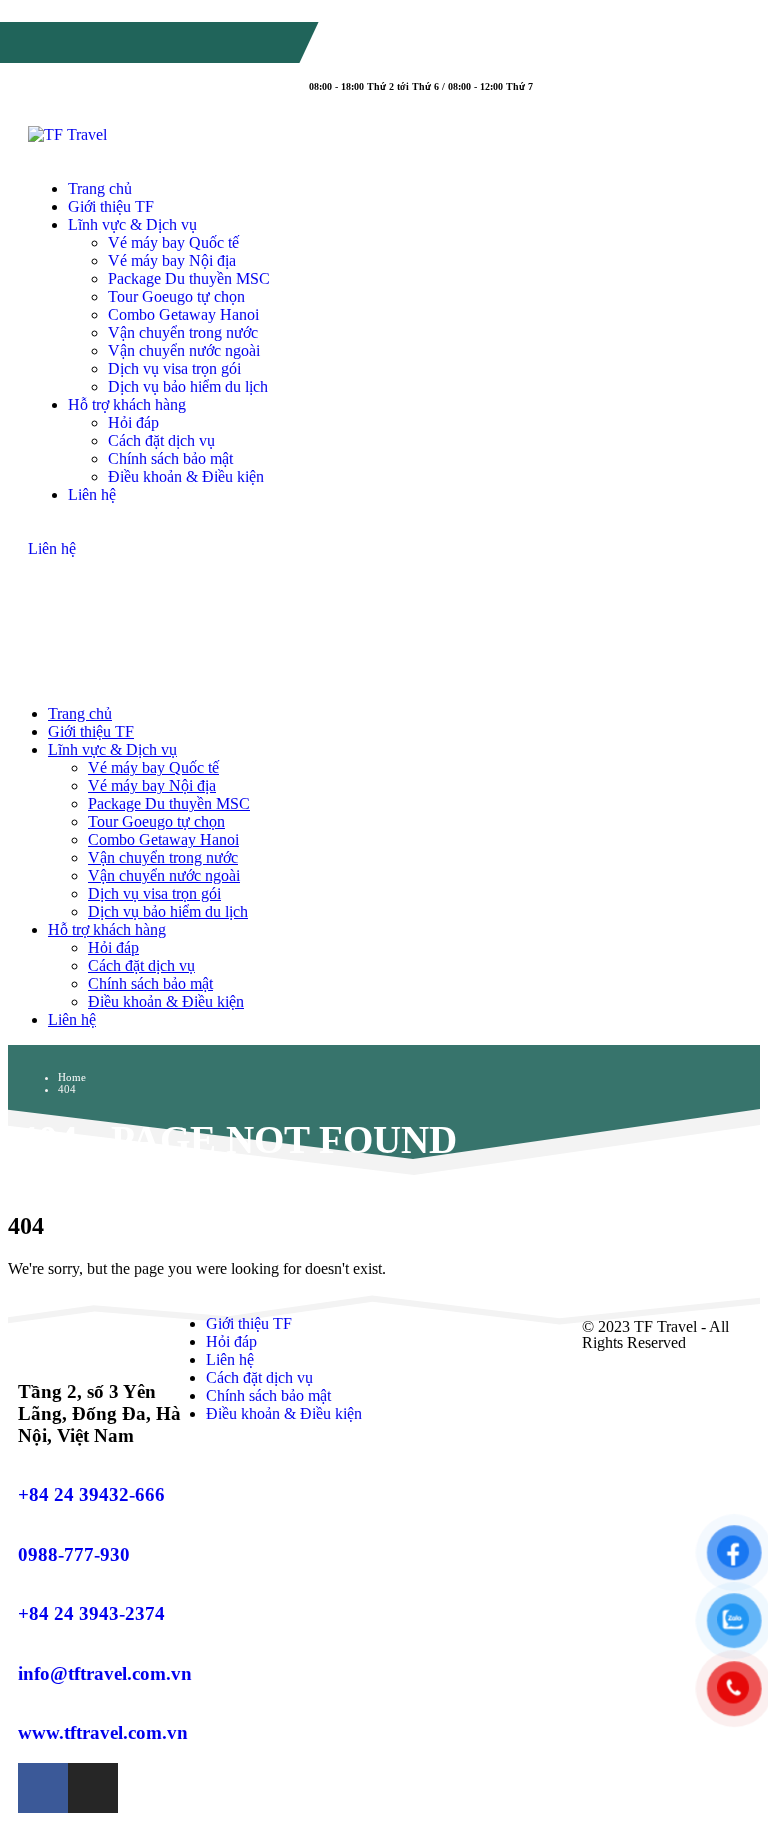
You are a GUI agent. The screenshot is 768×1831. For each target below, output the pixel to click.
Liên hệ (92, 494)
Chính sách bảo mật (170, 458)
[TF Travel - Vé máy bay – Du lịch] (67, 134)
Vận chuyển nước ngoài (184, 350)
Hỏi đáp (133, 422)
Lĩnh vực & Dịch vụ (132, 224)
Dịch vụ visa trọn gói (174, 368)
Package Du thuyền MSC (189, 278)
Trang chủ (100, 188)
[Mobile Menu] (47, 586)
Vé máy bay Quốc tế (173, 242)
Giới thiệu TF (111, 206)
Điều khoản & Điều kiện (186, 476)
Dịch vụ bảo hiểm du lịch (188, 386)
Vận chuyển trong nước (183, 332)
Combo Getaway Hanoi (183, 314)
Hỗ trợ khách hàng (127, 404)
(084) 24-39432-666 (113, 37)
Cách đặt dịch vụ (161, 440)
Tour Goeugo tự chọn (176, 296)
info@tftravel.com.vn (104, 54)
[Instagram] (93, 1788)
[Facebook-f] (43, 1788)
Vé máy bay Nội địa (172, 260)
